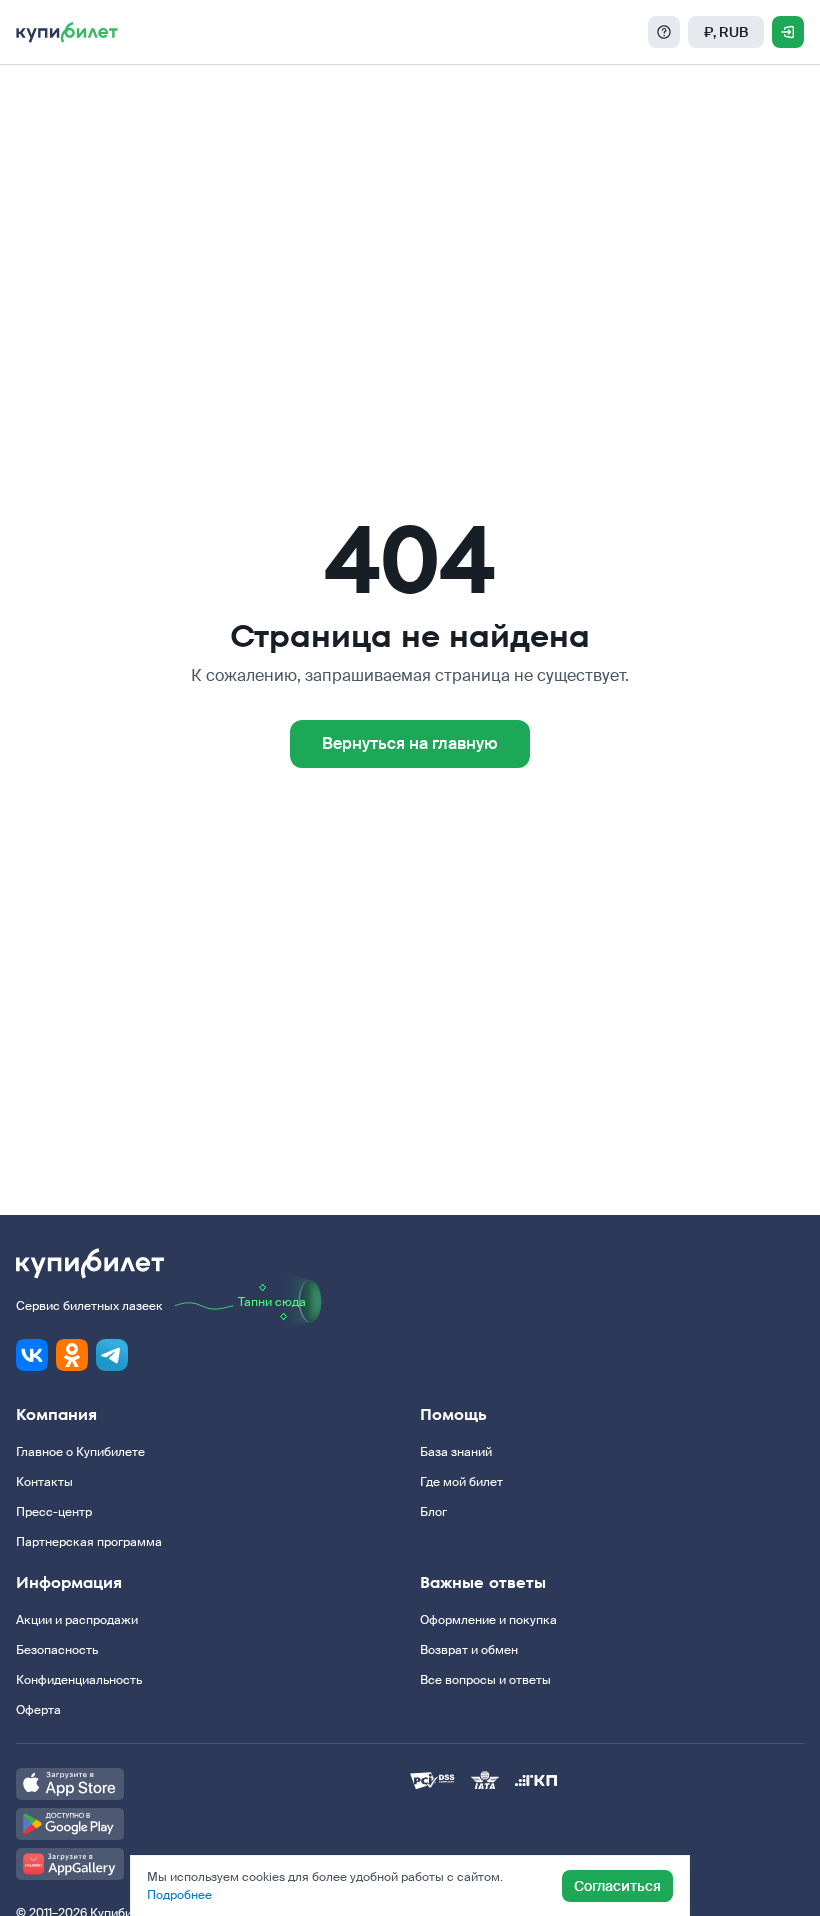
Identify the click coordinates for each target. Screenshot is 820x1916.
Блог (433, 1512)
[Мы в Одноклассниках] (72, 1355)
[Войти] (788, 32)
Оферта (38, 1710)
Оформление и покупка (488, 1620)
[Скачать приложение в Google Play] (213, 1824)
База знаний (456, 1452)
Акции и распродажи (77, 1620)
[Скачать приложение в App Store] (213, 1784)
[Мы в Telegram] (112, 1355)
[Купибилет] (67, 32)
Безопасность (57, 1650)
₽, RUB (726, 32)
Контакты (44, 1482)
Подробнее (179, 1895)
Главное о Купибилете (80, 1452)
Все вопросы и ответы (485, 1680)
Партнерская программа (89, 1542)
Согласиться (617, 1886)
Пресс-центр (54, 1512)
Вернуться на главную (410, 743)
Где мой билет (461, 1482)
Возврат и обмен (469, 1650)
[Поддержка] (664, 32)
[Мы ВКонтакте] (32, 1355)
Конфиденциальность (79, 1680)
